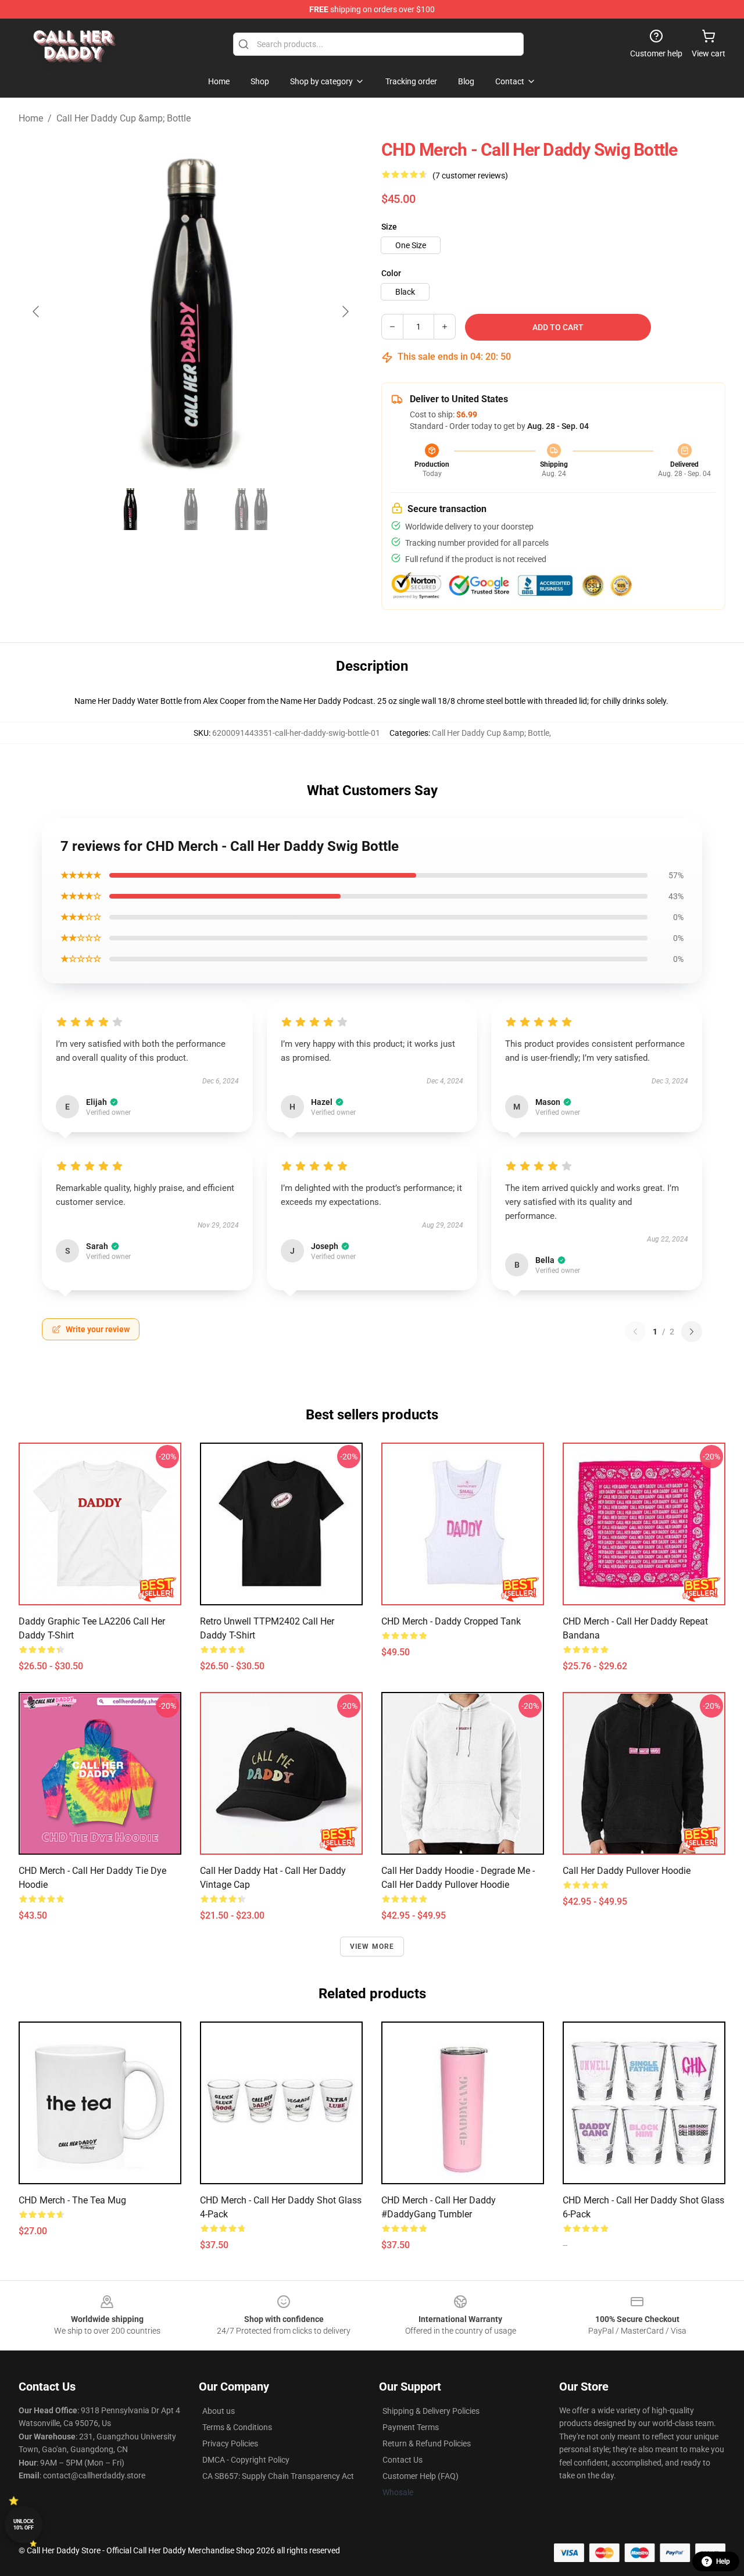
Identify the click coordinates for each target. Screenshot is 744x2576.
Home (31, 118)
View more (372, 1947)
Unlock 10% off (24, 2525)
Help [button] (723, 2561)
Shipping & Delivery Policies (431, 2411)
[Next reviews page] (692, 1332)
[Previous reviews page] (635, 1332)
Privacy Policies (230, 2443)
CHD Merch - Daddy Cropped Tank (451, 1621)
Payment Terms (411, 2427)
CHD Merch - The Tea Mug (72, 2200)
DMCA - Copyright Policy (246, 2460)
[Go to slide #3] (251, 509)
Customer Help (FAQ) (421, 2476)
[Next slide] (345, 312)
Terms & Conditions (237, 2427)
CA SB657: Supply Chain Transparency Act (278, 2476)
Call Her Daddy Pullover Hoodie (627, 1871)
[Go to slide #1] (130, 509)
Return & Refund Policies (427, 2443)
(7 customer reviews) (470, 176)
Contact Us (403, 2460)
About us (219, 2411)
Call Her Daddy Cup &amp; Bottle (124, 118)
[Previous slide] (37, 312)
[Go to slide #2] (191, 509)
